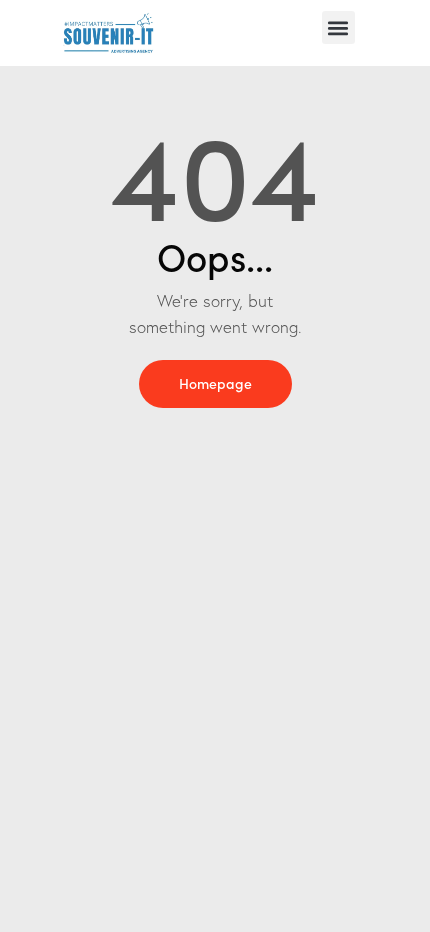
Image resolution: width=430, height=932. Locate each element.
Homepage (215, 383)
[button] (338, 27)
